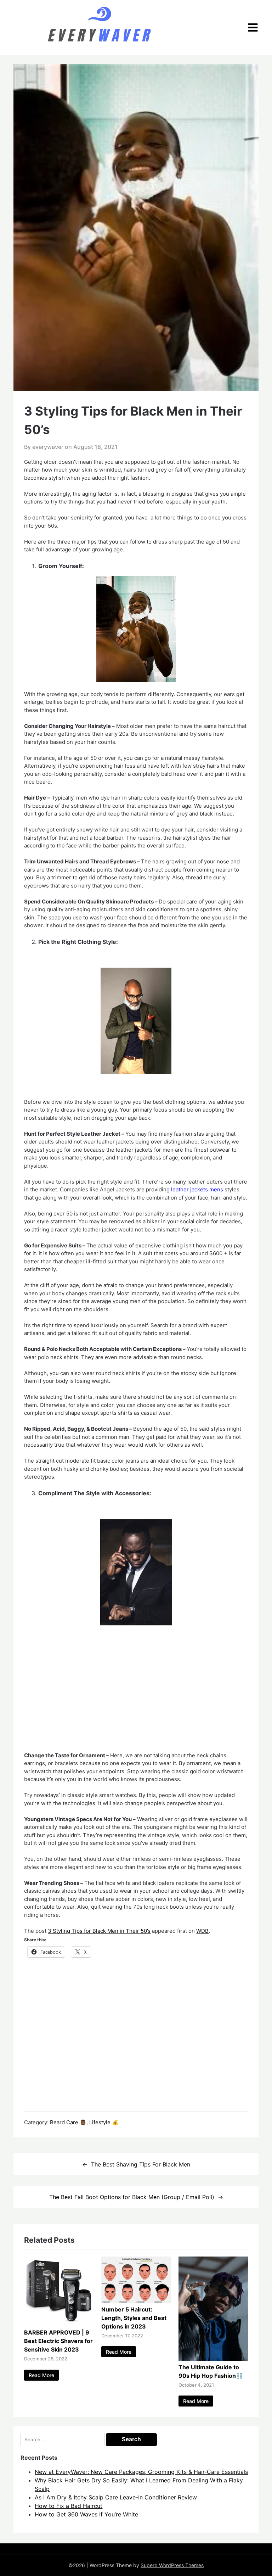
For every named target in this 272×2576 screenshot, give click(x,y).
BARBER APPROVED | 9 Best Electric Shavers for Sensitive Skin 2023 (58, 2341)
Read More (41, 2375)
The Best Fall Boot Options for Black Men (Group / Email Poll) (132, 2197)
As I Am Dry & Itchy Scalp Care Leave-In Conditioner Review (116, 2497)
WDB (202, 1931)
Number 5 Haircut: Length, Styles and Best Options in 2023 (134, 2318)
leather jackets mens (197, 1189)
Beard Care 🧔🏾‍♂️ (68, 2122)
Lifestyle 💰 (104, 2122)
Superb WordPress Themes (172, 2565)
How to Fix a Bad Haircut (69, 2506)
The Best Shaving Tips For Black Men (141, 2164)
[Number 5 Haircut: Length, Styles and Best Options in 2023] (136, 2301)
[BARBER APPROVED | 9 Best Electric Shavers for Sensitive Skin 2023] (59, 2324)
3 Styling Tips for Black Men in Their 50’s (99, 1931)
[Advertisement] (136, 1699)
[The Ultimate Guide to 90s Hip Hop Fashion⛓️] (213, 2359)
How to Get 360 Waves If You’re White (86, 2514)
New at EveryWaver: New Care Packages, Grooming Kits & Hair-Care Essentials (141, 2472)
